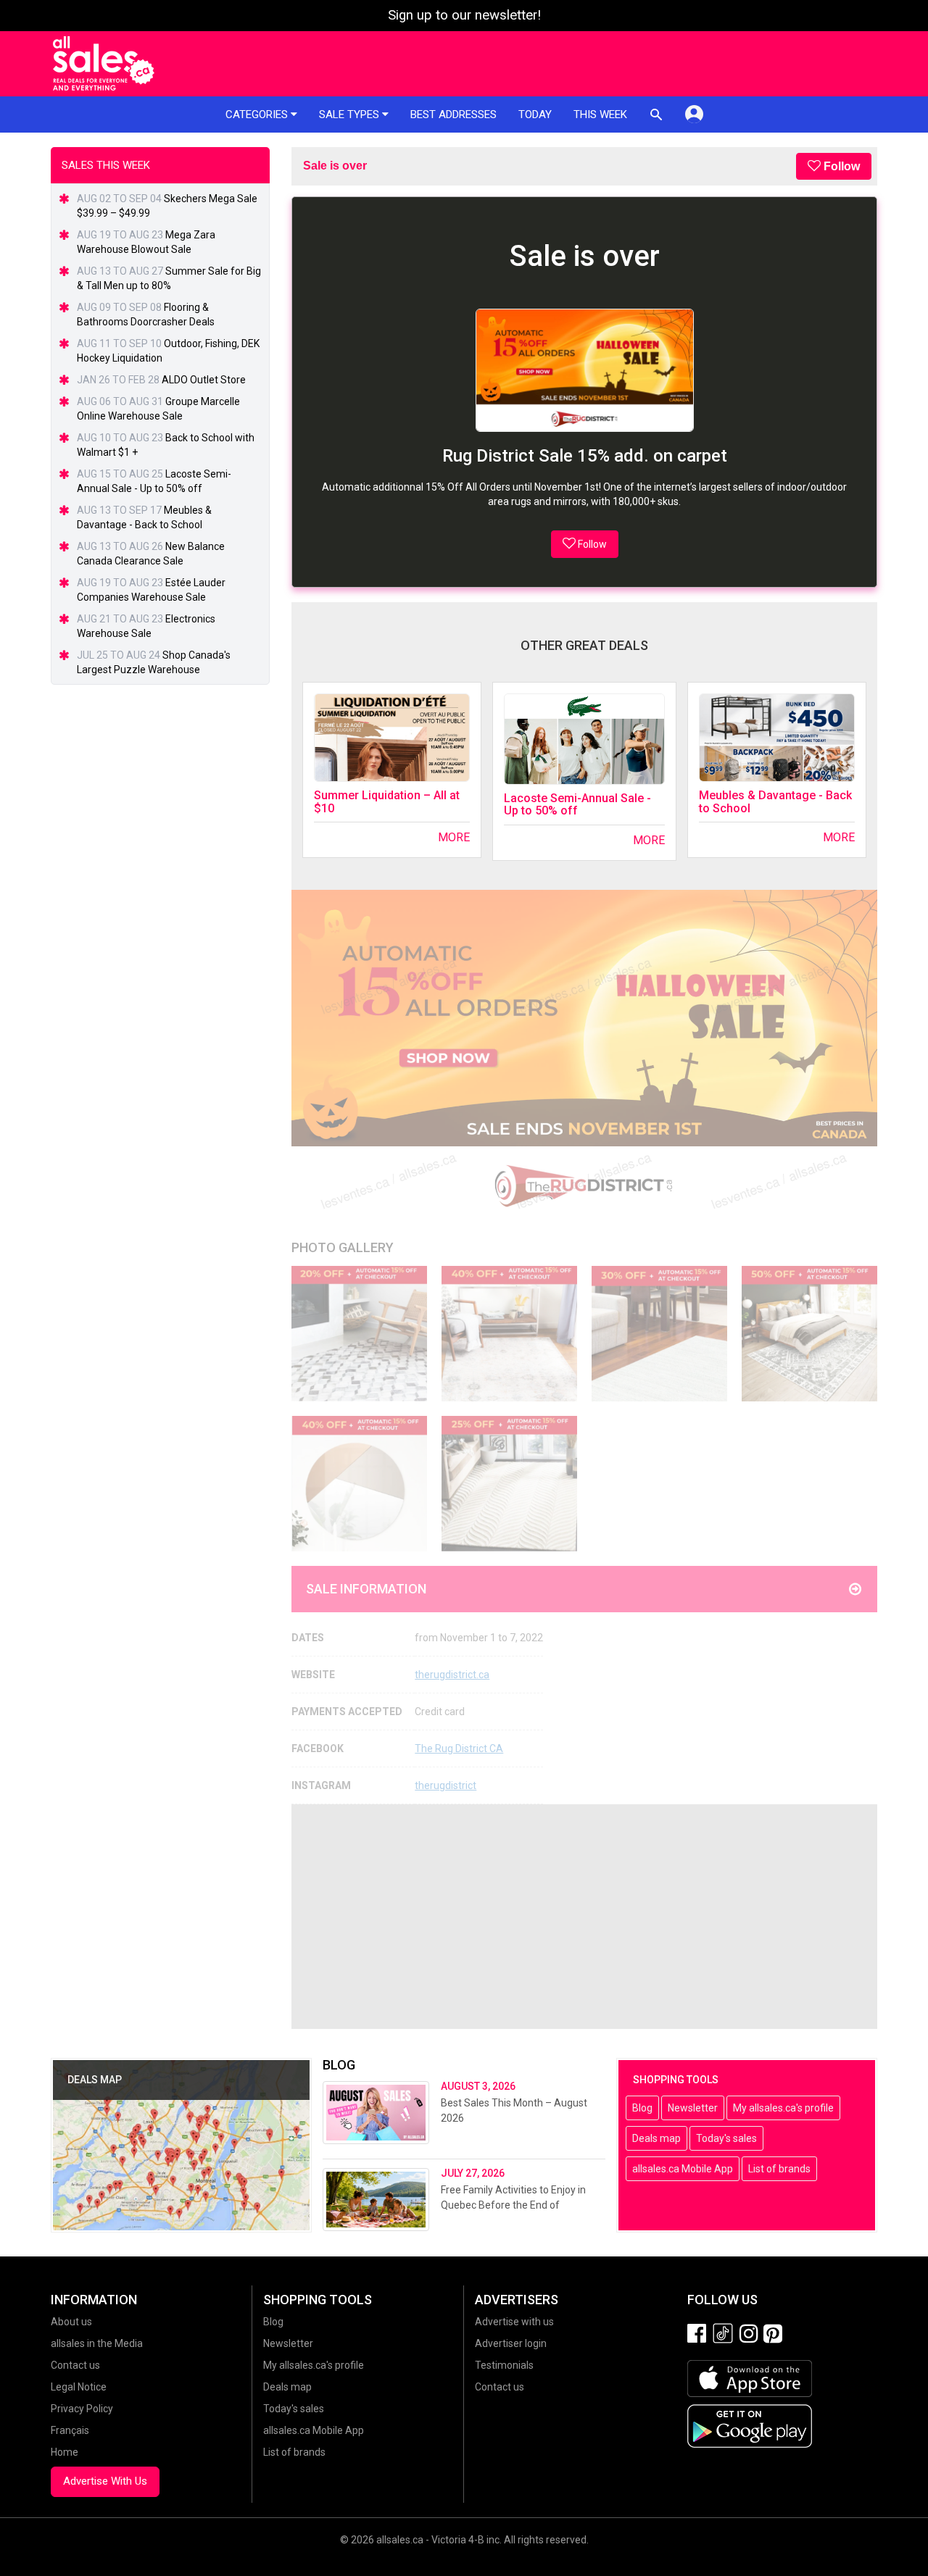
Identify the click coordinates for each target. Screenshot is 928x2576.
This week (600, 114)
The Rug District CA (459, 1748)
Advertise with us (514, 2322)
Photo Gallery (343, 1247)
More (454, 837)
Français (70, 2430)
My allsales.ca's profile (783, 2108)
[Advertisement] (584, 1917)
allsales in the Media (97, 2343)
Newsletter (693, 2108)
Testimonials (504, 2365)
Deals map (656, 2138)
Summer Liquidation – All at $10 (387, 802)
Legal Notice (79, 2387)
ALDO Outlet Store (204, 380)
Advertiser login (511, 2343)
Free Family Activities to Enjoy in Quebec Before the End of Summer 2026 (513, 2205)
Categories (258, 114)
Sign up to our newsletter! (464, 15)
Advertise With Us (105, 2481)
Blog (642, 2108)
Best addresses (453, 114)
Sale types (351, 114)
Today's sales (726, 2138)
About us (71, 2322)
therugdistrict (446, 1785)
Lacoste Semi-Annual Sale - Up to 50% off (577, 805)
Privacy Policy (82, 2409)
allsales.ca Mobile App (683, 2169)
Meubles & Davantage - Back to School (775, 802)
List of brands (779, 2169)
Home (65, 2452)
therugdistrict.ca (452, 1675)
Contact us (75, 2365)
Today (535, 114)
